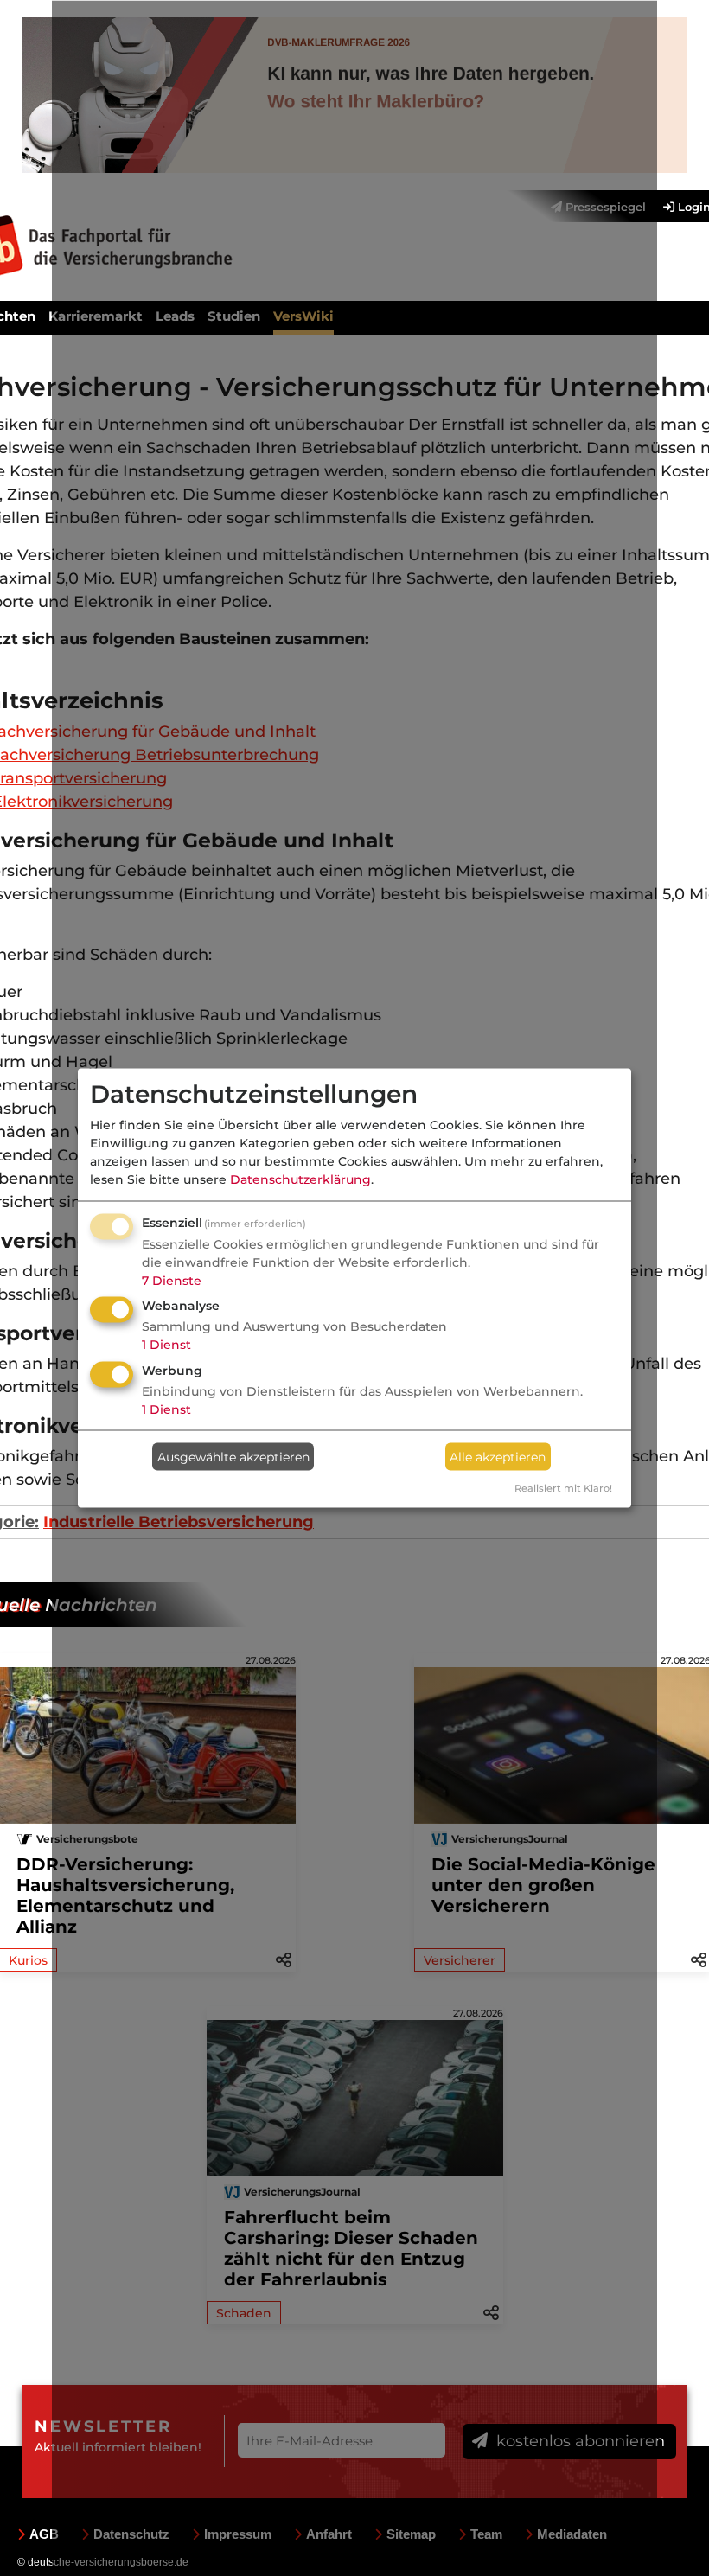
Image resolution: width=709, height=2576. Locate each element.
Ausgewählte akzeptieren (233, 1456)
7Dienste (172, 1280)
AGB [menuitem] (44, 2534)
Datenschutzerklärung (300, 1179)
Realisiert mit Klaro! (563, 1488)
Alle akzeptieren (498, 1456)
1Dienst (166, 1345)
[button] (699, 1959)
